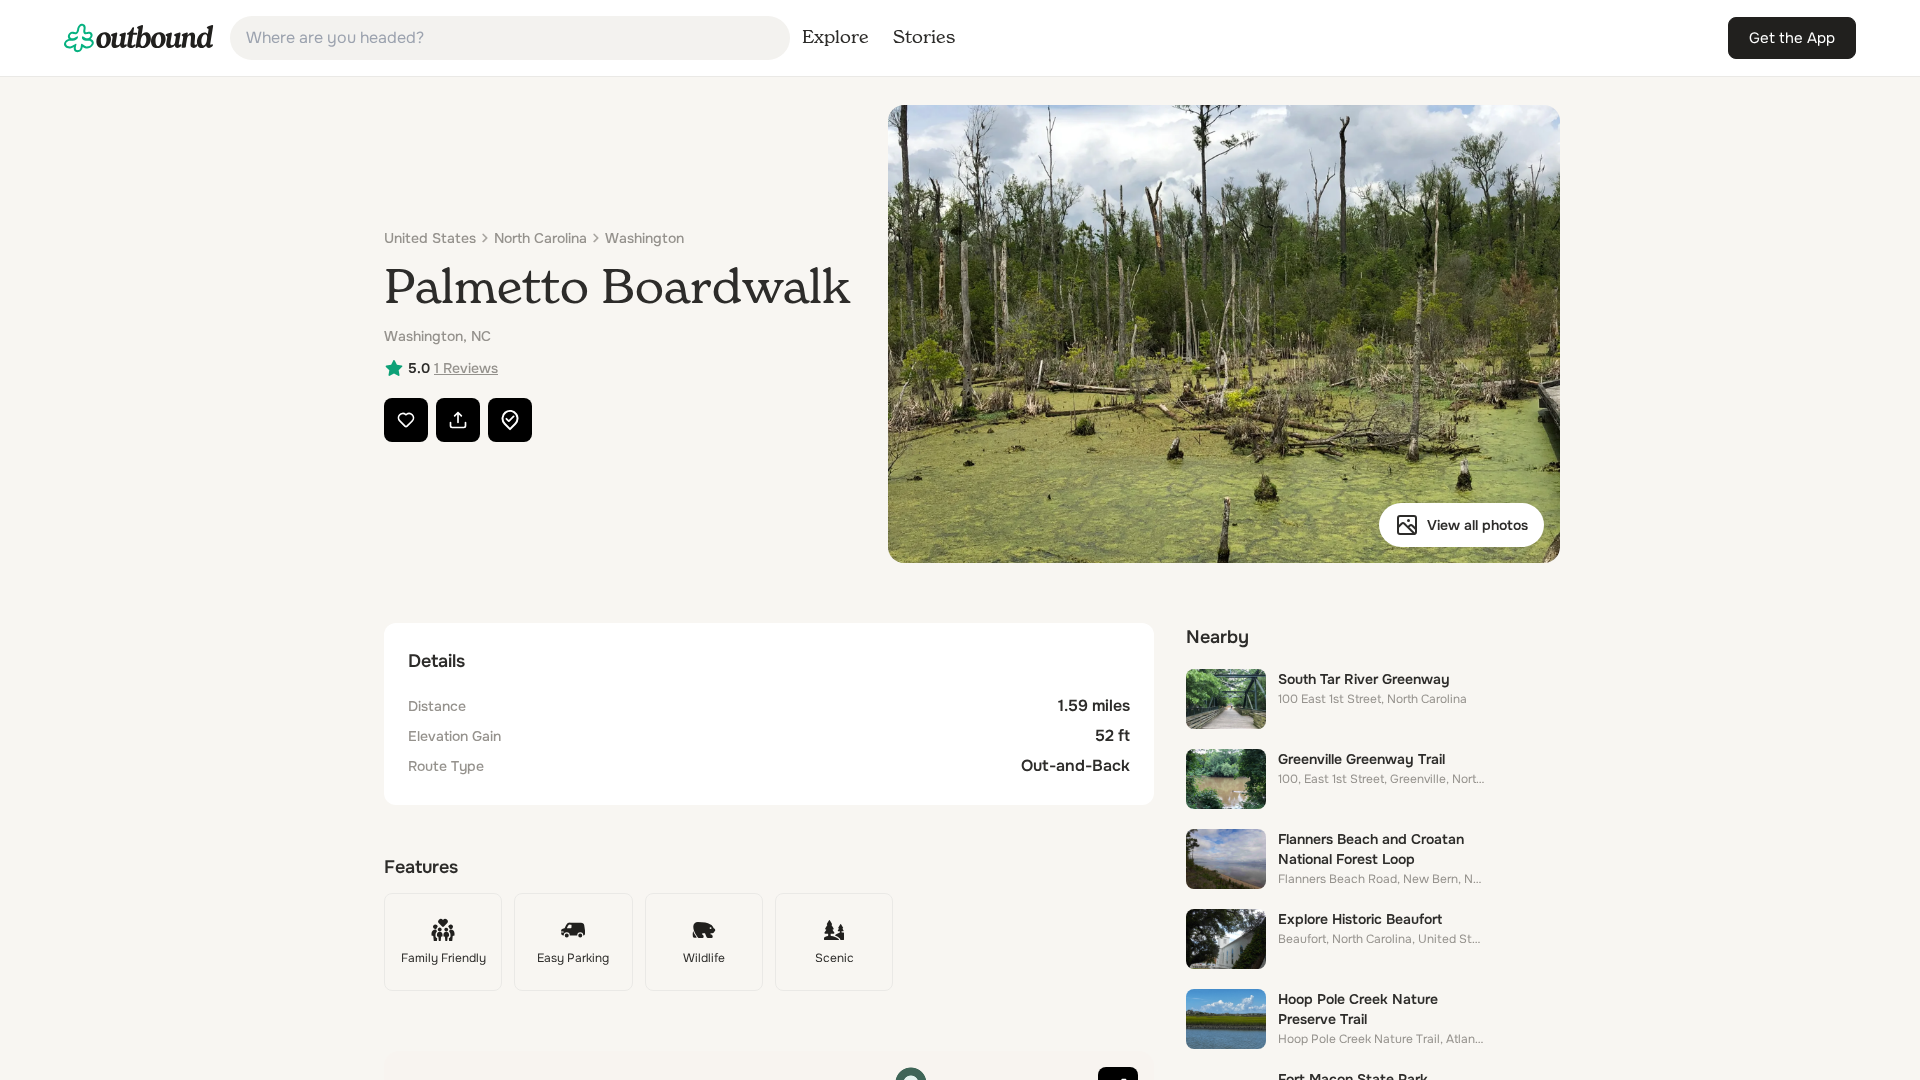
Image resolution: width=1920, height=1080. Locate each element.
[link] (139, 38)
